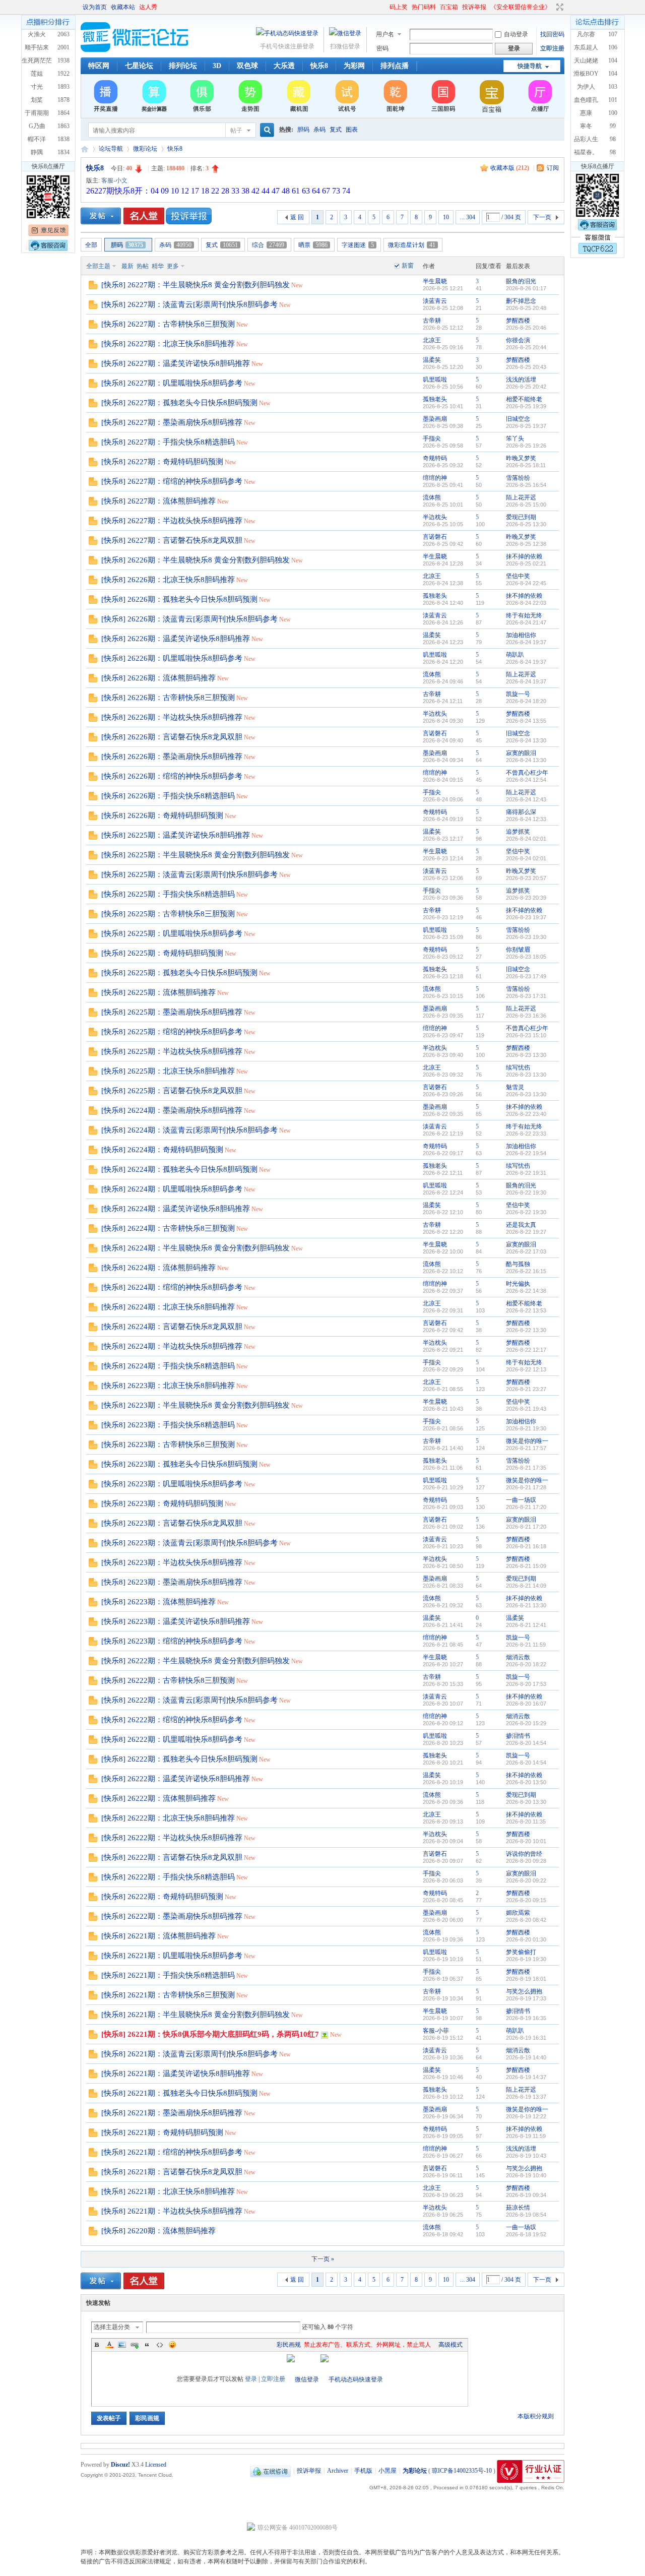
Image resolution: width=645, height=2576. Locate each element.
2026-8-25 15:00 (526, 505)
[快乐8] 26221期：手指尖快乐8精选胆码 (168, 1975)
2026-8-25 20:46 (526, 328)
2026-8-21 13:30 (526, 1605)
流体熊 (432, 497)
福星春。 (586, 152)
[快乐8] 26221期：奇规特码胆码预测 (162, 2132)
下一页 (542, 217)
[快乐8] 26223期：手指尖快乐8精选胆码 (168, 1425)
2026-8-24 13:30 (526, 740)
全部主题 (98, 266)
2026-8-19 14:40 (526, 2057)
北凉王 (432, 340)
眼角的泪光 (521, 281)
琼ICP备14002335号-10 (462, 2471)
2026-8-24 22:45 (526, 583)
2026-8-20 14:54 (526, 1743)
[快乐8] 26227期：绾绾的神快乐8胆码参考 (172, 481)
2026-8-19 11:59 (526, 2136)
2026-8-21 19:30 (526, 1428)
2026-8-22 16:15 (526, 1271)
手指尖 (432, 438)
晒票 (313, 245)
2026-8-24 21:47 (526, 622)
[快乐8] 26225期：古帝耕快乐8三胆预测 (168, 914)
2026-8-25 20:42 (526, 387)
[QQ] (270, 2471)
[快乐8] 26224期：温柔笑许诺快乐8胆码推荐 (176, 1209)
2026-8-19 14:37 (526, 2077)
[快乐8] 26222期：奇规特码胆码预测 (162, 1897)
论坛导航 (111, 149)
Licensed (156, 2465)
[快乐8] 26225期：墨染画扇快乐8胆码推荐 (172, 1012)
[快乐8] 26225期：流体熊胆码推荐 (158, 992)
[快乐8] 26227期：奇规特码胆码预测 (162, 462)
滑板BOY (586, 74)
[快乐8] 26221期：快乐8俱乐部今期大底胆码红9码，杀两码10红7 (210, 2034)
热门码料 (424, 7)
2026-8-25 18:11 (526, 465)
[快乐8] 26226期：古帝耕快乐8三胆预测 (168, 698)
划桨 (37, 100)
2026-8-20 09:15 (526, 1900)
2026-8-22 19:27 (526, 1232)
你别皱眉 (518, 950)
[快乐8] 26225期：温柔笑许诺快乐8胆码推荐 (176, 835)
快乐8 (319, 66)
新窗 (408, 266)
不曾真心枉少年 (527, 773)
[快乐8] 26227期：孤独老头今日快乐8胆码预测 (179, 403)
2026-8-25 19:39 (526, 406)
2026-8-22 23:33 (526, 1134)
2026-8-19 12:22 (526, 2116)
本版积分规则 (536, 2416)
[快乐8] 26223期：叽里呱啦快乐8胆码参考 (172, 1484)
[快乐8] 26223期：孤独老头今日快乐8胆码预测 (179, 1464)
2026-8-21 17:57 (526, 1448)
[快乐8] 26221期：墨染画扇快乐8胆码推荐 (172, 2113)
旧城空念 (518, 419)
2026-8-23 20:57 (526, 878)
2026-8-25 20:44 (526, 347)
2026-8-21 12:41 (526, 1625)
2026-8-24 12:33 (526, 819)
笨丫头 (515, 438)
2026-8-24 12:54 (526, 780)
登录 (251, 2379)
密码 (382, 48)
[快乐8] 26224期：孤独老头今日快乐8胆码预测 (179, 1169)
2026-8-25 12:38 (526, 544)
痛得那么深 (521, 812)
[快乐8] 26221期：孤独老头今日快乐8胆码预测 (179, 2093)
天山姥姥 (586, 60)
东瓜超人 (586, 47)
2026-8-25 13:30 (526, 524)
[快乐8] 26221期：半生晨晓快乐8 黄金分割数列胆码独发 (196, 2015)
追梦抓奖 (518, 832)
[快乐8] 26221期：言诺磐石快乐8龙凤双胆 (172, 2172)
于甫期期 (37, 113)
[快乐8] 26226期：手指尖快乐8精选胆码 (168, 796)
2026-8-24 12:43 (526, 799)
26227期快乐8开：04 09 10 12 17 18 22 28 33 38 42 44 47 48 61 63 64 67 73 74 (218, 191)
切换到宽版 (559, 7)
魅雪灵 (515, 1087)
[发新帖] (101, 216)
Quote (147, 2345)
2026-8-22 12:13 (526, 1369)
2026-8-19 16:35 (526, 2018)
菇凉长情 (518, 2208)
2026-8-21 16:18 (526, 1546)
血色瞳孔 (586, 100)
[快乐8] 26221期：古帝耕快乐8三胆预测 (168, 1995)
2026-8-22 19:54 (526, 1153)
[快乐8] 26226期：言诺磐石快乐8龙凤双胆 (172, 737)
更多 (173, 266)
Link (135, 2345)
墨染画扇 (435, 419)
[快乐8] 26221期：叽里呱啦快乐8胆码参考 (172, 1956)
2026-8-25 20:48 (526, 308)
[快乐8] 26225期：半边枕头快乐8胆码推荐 (172, 1051)
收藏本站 (123, 7)
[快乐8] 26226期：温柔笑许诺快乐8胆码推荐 (176, 639)
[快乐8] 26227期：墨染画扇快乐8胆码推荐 (172, 422)
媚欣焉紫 (518, 1913)
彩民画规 (289, 2345)
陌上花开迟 (521, 497)
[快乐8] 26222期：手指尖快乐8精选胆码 (168, 1877)
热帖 (143, 266)
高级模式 (450, 2345)
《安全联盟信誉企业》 (521, 7)
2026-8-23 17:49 (526, 976)
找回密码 (552, 34)
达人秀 (148, 7)
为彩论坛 (85, 149)
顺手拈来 (37, 47)
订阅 (553, 168)
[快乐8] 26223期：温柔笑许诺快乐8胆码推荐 (176, 1621)
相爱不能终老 (524, 399)
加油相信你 (521, 635)
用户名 (385, 34)
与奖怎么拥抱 (524, 1991)
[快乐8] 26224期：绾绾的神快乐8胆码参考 (172, 1287)
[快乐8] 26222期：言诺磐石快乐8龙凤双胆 (172, 1857)
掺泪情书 (518, 1736)
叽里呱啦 (435, 380)
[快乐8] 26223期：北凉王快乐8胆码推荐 (168, 1386)
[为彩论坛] (136, 50)
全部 (91, 245)
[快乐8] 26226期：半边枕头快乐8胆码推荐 (172, 717)
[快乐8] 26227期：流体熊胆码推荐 (158, 501)
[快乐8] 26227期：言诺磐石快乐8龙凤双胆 (172, 540)
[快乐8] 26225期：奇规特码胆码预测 (162, 953)
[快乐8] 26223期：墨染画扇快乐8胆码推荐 (172, 1582)
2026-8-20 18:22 (526, 1664)
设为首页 (95, 7)
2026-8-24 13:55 (526, 721)
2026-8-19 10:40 (526, 2175)
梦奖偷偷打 (521, 1952)
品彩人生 (586, 139)
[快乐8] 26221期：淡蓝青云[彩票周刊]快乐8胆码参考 (189, 2054)
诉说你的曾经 (524, 1854)
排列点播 (395, 66)
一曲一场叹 (521, 1500)
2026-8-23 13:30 (526, 1055)
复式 (336, 130)
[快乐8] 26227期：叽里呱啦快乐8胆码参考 (172, 383)
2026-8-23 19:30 (526, 937)
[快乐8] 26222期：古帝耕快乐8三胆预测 (168, 1680)
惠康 (586, 113)
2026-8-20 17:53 (526, 1684)
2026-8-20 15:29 (526, 1723)
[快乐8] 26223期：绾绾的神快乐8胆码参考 (172, 1641)
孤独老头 (435, 399)
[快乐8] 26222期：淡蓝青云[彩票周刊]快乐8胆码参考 (189, 1700)
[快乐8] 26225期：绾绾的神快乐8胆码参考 (172, 1032)
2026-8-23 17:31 (526, 996)
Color (109, 2345)
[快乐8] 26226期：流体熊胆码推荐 (158, 678)
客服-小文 (114, 180)
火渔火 (37, 34)
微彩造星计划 (412, 245)
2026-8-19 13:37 (526, 2097)
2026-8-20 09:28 (526, 1861)
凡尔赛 (586, 34)
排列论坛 (183, 66)
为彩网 (354, 66)
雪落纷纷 (518, 478)
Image (122, 2345)
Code (160, 2345)
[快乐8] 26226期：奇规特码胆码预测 (162, 815)
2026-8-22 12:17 (526, 1350)
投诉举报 (474, 7)
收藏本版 (510, 168)
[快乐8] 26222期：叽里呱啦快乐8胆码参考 (172, 1739)
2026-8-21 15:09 (526, 1566)
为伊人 (586, 87)
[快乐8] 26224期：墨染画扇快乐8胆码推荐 (172, 1110)
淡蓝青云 (435, 301)
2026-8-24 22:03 (526, 603)
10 (446, 217)
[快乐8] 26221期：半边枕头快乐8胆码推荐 (172, 2211)
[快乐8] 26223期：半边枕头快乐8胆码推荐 (172, 1562)
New (297, 285)
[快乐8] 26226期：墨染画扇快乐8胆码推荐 (172, 757)
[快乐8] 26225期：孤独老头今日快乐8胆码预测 (179, 973)
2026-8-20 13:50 (526, 1782)
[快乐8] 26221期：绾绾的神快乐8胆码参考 (172, 2152)
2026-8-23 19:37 (526, 917)
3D (217, 66)
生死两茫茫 (37, 60)
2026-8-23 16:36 (526, 1016)
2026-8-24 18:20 (526, 701)
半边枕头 (435, 517)
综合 (268, 245)
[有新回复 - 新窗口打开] (93, 287)
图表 (352, 130)
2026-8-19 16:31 (526, 2038)
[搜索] (266, 130)
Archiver (338, 2471)
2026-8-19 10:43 (526, 2156)
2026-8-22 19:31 (526, 1173)
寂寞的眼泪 (521, 753)
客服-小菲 (436, 2031)
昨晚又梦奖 (521, 458)
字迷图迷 (358, 245)
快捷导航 (530, 66)
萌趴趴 (515, 655)
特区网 (99, 66)
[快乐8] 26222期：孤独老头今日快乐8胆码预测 (179, 1759)
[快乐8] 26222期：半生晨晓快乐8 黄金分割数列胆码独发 (196, 1661)
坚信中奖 (518, 576)
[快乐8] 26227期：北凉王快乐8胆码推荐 (168, 344)
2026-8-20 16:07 (526, 1704)
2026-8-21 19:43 (526, 1409)
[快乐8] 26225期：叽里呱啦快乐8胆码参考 (172, 933)
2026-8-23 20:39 (526, 898)
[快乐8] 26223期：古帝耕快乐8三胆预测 (168, 1444)
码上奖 (399, 7)
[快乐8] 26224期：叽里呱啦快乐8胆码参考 (172, 1189)
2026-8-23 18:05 (526, 957)
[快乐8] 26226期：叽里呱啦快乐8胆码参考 (172, 658)
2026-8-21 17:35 (526, 1468)
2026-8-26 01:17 (526, 288)
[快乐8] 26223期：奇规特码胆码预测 (162, 1503)
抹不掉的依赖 (524, 556)
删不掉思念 (521, 301)
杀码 (319, 130)
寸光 (37, 87)
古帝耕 (432, 321)
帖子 (236, 131)
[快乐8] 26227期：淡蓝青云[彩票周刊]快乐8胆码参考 (189, 304)
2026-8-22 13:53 (526, 1310)
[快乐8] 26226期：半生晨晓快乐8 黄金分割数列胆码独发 (196, 560)
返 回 (297, 217)
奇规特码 (435, 458)
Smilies (172, 2345)
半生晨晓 (435, 281)
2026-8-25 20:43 (526, 367)
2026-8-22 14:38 (526, 1291)
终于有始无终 (524, 615)
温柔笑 (432, 360)
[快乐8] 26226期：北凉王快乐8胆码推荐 (168, 580)
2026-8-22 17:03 (526, 1251)
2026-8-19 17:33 (526, 1998)
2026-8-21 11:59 (526, 1645)
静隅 (37, 152)
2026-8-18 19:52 (526, 2234)
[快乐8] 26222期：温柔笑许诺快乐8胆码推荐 (176, 1779)
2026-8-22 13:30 (526, 1330)
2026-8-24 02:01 (526, 839)
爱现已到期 (521, 517)
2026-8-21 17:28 (526, 1487)
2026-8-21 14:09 (526, 1586)
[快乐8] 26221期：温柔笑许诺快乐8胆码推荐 (176, 2074)
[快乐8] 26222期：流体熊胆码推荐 (158, 1798)
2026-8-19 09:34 (526, 2195)
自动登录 (516, 34)
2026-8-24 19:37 (526, 642)
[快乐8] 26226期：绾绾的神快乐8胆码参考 (172, 776)
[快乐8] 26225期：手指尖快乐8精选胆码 (168, 894)
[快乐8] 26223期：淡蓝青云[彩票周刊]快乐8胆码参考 (189, 1543)
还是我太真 (521, 1225)
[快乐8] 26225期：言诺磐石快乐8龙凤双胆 (172, 1091)
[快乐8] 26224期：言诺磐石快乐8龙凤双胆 (172, 1327)
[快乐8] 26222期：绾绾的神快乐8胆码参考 (172, 1720)
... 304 (468, 217)
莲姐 (37, 74)
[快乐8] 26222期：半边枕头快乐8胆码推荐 (172, 1838)
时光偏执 (518, 1284)
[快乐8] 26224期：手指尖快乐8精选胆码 (168, 1366)
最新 (127, 266)
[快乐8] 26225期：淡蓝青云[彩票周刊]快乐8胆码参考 (189, 874)
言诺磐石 (435, 537)
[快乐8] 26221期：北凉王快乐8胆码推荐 (168, 2191)
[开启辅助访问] (385, 7)
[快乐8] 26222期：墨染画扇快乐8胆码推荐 (172, 1916)
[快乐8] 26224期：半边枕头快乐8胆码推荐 (172, 1346)
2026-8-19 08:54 (526, 2215)
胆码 (303, 130)
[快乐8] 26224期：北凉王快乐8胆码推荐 (168, 1307)
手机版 (363, 2471)
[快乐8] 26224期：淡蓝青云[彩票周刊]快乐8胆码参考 (189, 1130)
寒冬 (586, 126)
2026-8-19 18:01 (526, 1979)
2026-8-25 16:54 (526, 485)
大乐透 (284, 66)
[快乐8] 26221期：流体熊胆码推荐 (158, 1936)
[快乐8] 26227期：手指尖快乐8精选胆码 (168, 442)
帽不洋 (37, 139)
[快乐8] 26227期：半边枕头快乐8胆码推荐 (172, 521)
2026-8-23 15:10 (526, 1035)
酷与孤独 (518, 1264)
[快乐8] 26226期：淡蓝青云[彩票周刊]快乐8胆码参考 (189, 619)
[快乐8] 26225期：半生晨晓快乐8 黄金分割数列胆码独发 (196, 855)
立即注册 (552, 48)
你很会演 (518, 340)
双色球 (247, 66)
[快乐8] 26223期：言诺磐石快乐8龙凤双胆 (172, 1523)
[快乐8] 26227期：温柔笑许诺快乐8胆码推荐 (176, 363)
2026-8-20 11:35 (526, 1821)
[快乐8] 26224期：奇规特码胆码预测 (162, 1150)
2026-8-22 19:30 (526, 1192)
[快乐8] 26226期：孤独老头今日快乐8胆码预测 (179, 599)
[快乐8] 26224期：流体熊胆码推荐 (158, 1268)
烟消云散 (518, 1657)
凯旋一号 (518, 694)
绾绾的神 (435, 478)
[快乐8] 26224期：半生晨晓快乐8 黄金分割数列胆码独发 (196, 1248)
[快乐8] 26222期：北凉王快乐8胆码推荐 (168, 1818)
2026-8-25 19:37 (526, 426)
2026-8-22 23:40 (526, 1114)
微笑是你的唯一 (527, 1441)
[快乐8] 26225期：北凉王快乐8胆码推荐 (168, 1071)
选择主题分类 (112, 2327)
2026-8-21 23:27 (526, 1389)
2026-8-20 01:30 (526, 1939)
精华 (158, 266)
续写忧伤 (518, 1067)
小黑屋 (388, 2471)
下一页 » (323, 2259)
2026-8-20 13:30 (526, 1802)
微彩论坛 (145, 149)
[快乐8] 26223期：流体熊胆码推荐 (158, 1602)
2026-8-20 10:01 (526, 1841)
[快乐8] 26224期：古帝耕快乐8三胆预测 (168, 1228)
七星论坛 (139, 66)
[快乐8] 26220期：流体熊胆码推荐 (158, 2231)
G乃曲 (37, 126)
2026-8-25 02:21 (526, 563)
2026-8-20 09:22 (526, 1880)
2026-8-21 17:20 (526, 1507)
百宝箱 (449, 7)
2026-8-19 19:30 (526, 1959)
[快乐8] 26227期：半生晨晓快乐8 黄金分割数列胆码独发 (196, 285)
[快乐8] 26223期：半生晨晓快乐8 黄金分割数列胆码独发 (196, 1405)
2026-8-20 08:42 (526, 1920)
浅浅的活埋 (521, 380)
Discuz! (120, 2465)
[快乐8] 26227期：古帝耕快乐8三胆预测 (168, 324)
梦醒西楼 (518, 321)
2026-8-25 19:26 (526, 446)
